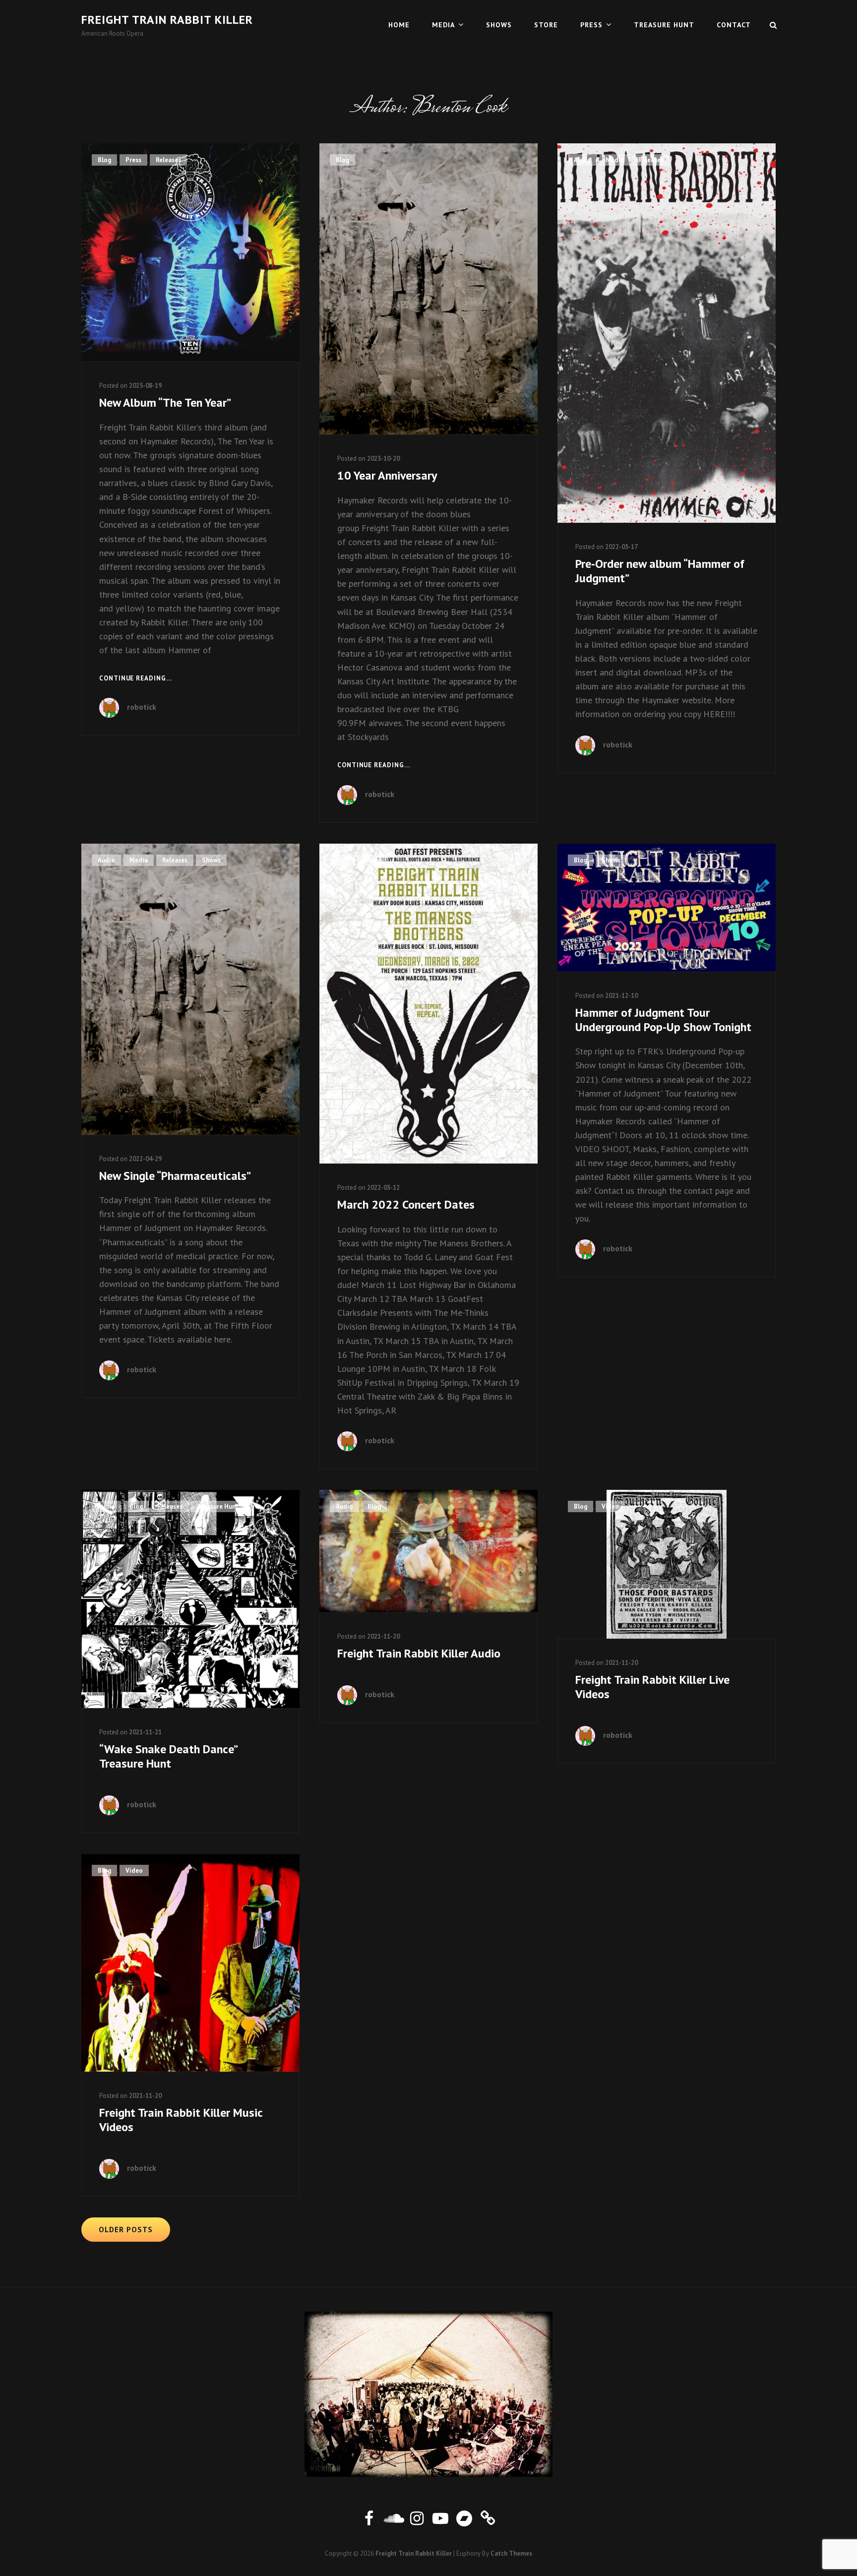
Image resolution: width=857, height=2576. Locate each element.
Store (546, 25)
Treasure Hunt (664, 25)
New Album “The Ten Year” (165, 402)
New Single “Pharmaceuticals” (175, 1176)
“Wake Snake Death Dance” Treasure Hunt (168, 1756)
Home (399, 25)
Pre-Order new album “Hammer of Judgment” (660, 571)
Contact (734, 25)
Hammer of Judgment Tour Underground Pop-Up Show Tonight (663, 1020)
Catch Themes (511, 2553)
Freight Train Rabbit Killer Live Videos (652, 1687)
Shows (499, 25)
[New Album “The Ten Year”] (190, 252)
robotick (142, 707)
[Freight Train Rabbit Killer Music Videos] (190, 1963)
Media (443, 25)
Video (610, 1506)
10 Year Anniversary (387, 475)
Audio (582, 160)
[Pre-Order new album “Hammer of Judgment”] (667, 333)
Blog (104, 160)
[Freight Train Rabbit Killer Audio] (428, 1551)
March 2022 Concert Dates (406, 1204)
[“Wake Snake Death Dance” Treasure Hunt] (190, 1599)
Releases (168, 160)
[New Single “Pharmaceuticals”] (190, 989)
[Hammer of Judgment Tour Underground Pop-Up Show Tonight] (667, 908)
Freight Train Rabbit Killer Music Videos (181, 2120)
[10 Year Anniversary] (428, 289)
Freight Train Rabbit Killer (167, 20)
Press (591, 25)
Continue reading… (136, 679)
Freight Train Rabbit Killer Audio (419, 1653)
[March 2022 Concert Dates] (428, 1004)
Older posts (126, 2230)
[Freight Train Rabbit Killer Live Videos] (667, 1564)
